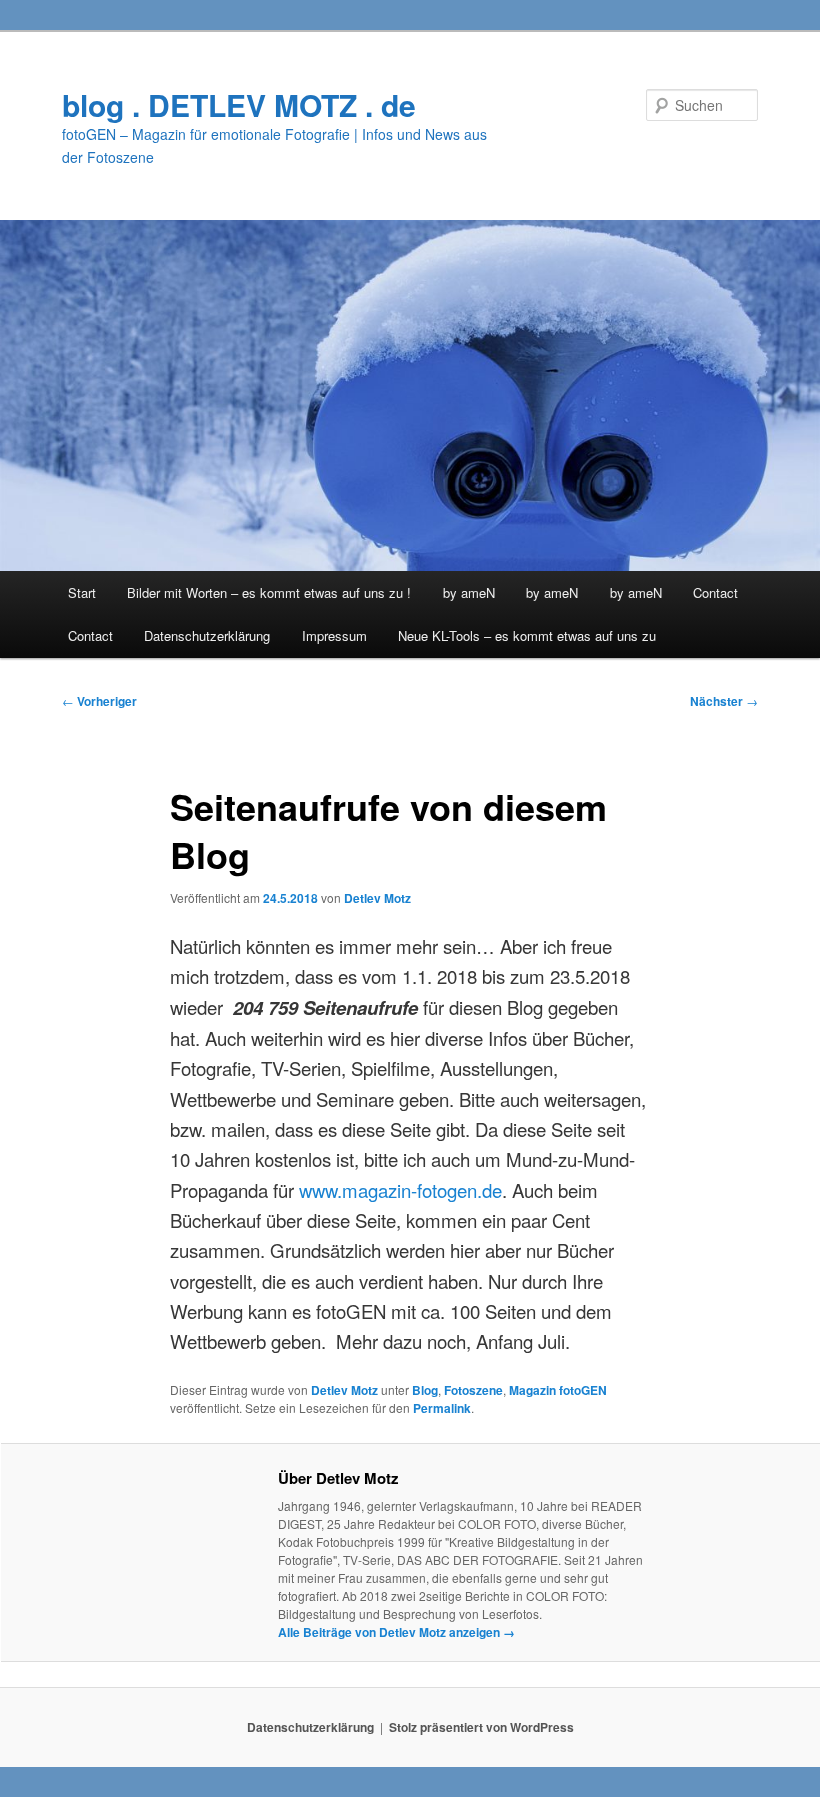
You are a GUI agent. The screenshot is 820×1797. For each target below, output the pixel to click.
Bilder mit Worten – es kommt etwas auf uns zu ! (269, 592)
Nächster (724, 701)
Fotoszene (473, 1390)
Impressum (334, 635)
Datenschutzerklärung (207, 635)
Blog (425, 1390)
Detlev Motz (377, 898)
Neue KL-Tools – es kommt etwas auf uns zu (527, 635)
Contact (715, 592)
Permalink (442, 1408)
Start (82, 592)
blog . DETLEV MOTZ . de (239, 104)
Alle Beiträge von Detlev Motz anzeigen (396, 1632)
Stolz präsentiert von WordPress (481, 1727)
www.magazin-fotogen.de (398, 1190)
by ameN (469, 592)
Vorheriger (99, 701)
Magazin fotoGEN (558, 1390)
